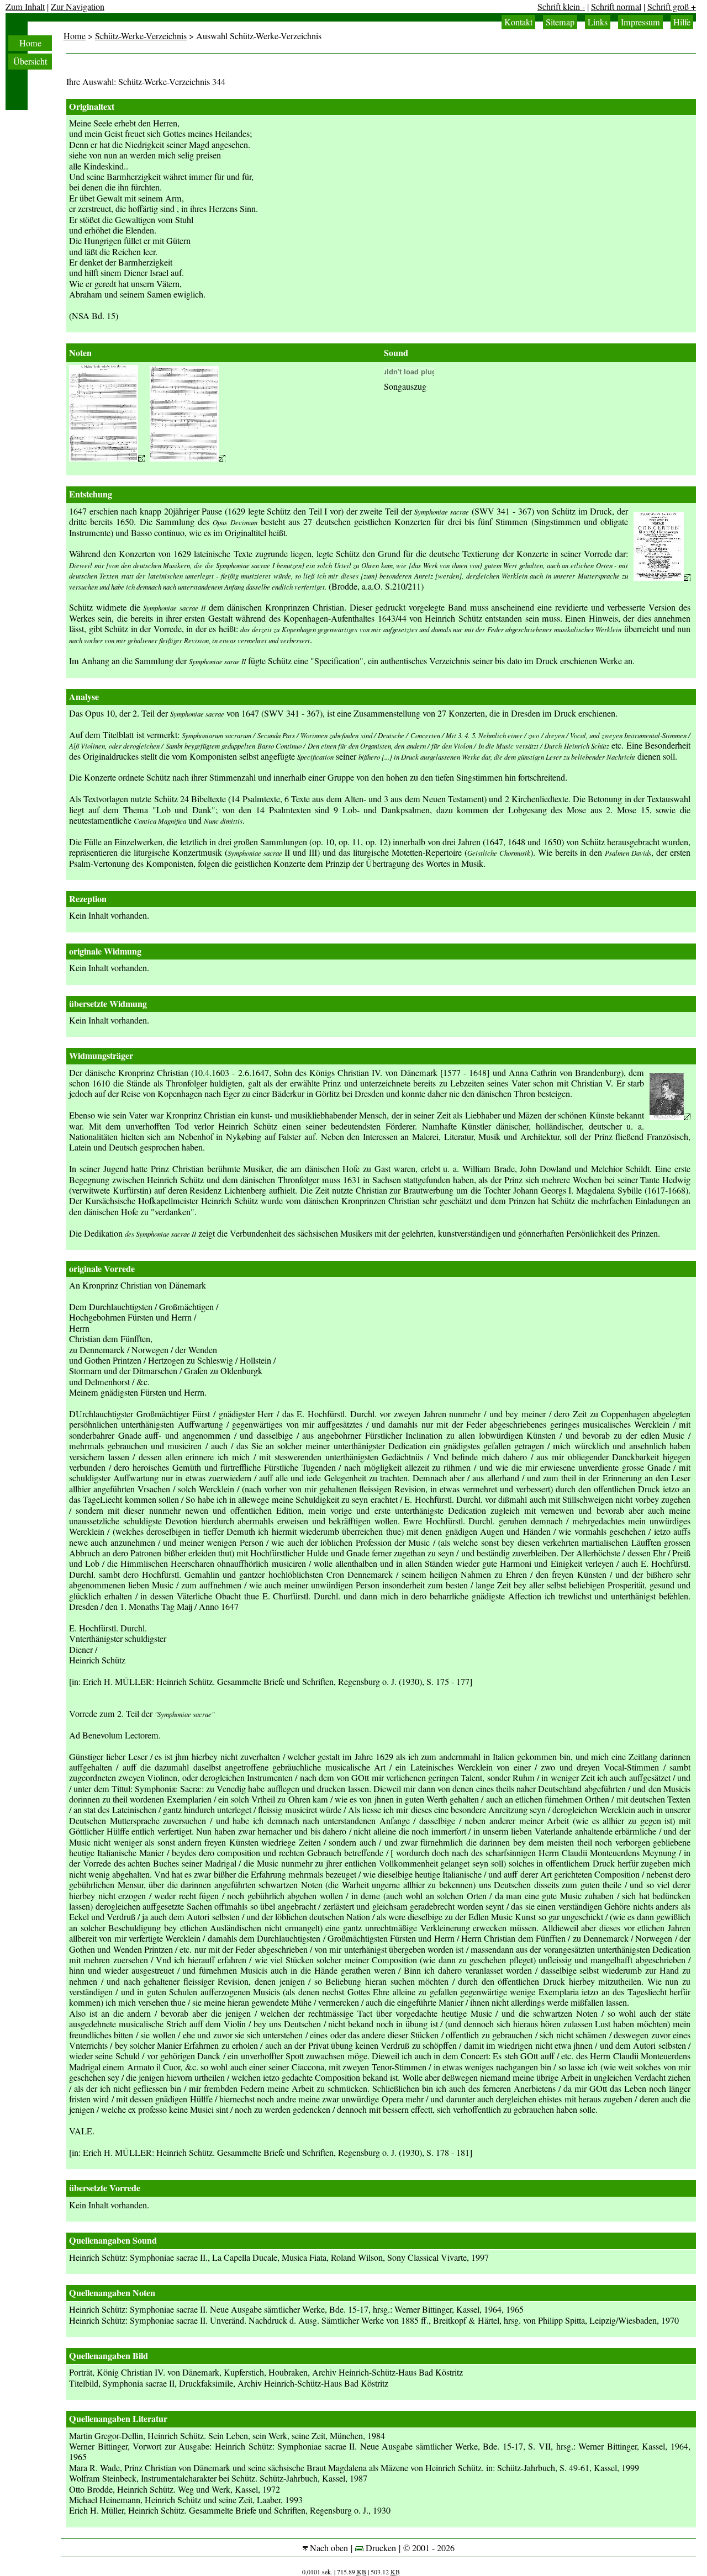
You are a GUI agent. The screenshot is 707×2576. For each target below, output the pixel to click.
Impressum (640, 22)
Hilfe (682, 22)
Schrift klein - (561, 7)
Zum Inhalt (25, 7)
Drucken (380, 2548)
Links (598, 22)
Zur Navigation (78, 7)
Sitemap (560, 22)
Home (30, 43)
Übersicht (30, 61)
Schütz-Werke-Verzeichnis (141, 36)
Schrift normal (616, 7)
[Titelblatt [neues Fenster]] (662, 577)
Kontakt (518, 22)
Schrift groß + (672, 7)
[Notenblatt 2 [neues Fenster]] (188, 458)
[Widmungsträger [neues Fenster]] (670, 1117)
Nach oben (328, 2548)
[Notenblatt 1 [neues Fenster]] (107, 458)
